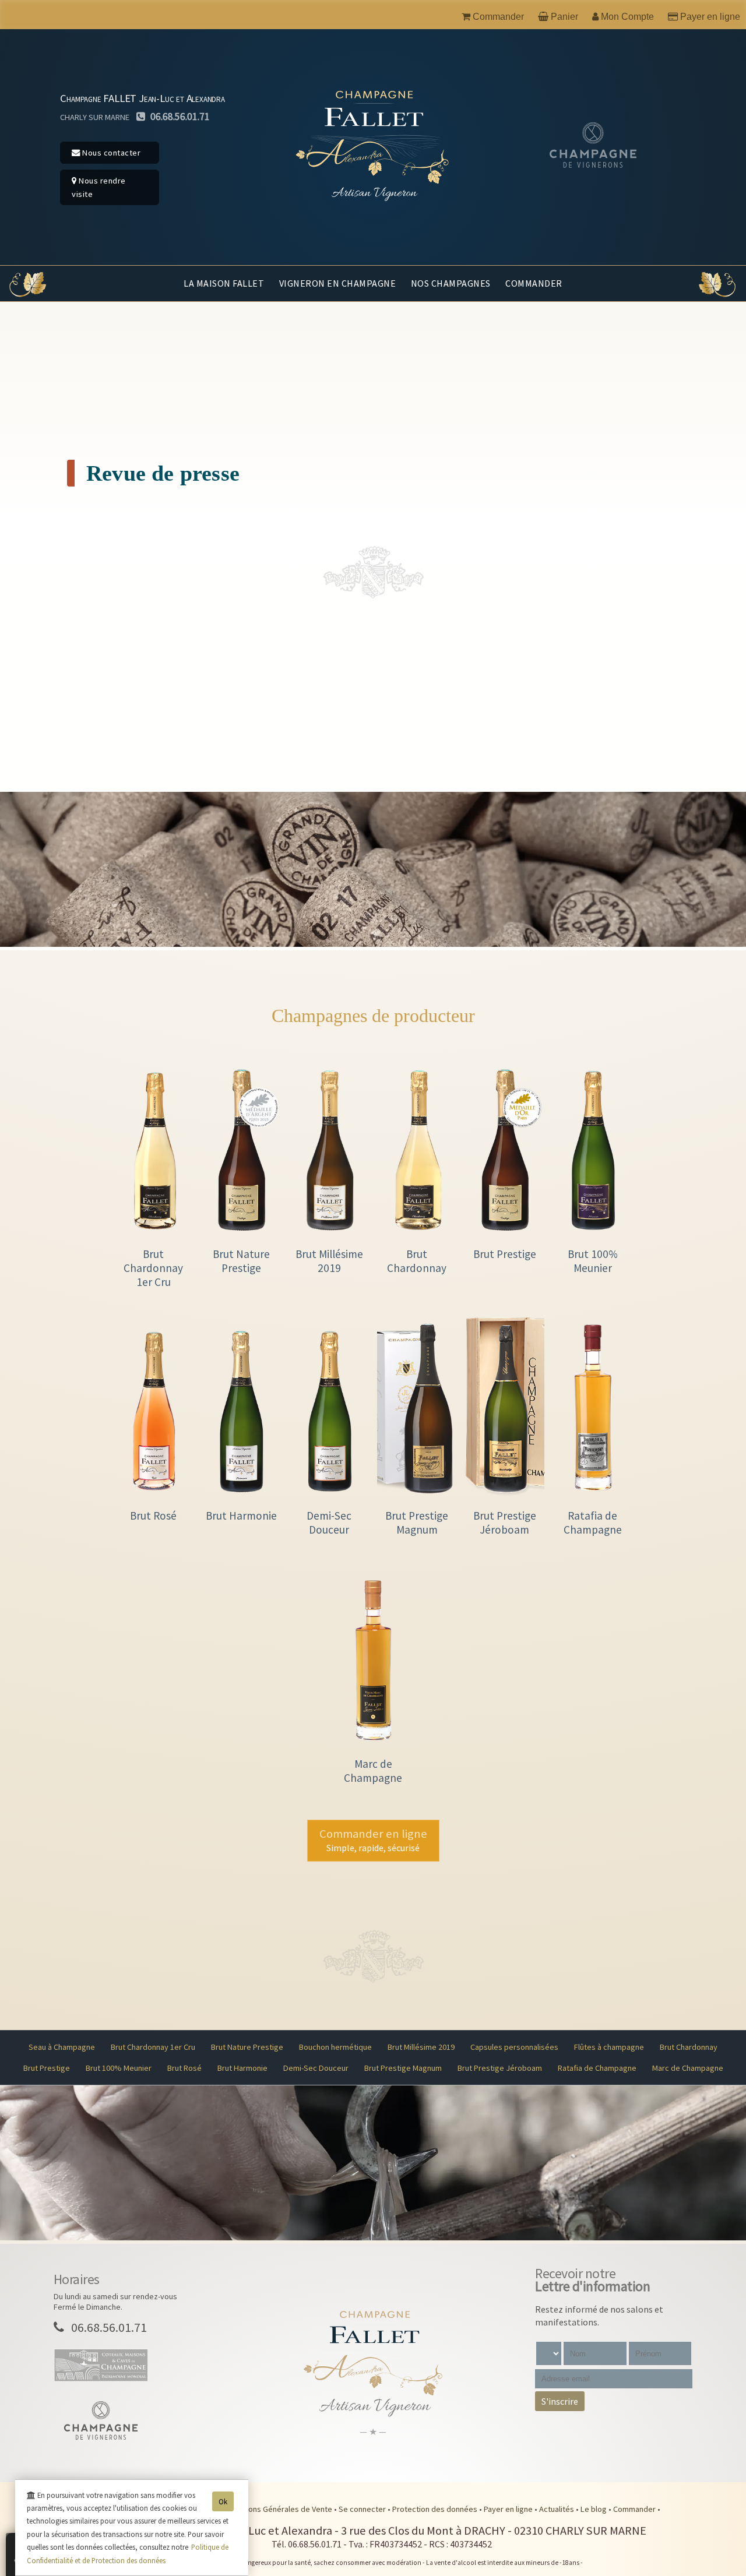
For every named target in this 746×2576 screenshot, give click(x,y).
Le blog (594, 2509)
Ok (223, 2501)
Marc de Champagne (688, 2068)
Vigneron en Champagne (338, 283)
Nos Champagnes (451, 283)
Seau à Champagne (62, 2047)
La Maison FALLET (224, 283)
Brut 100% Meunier (119, 2068)
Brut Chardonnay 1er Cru (153, 2047)
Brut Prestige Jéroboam (500, 2068)
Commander (534, 283)
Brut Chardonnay (689, 2047)
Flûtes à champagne (609, 2047)
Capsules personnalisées (514, 2047)
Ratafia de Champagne (597, 2068)
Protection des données (436, 2509)
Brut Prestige (47, 2068)
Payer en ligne (509, 2509)
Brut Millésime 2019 (421, 2047)
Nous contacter (111, 153)
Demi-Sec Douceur (316, 2068)
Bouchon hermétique (335, 2047)
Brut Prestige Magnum (403, 2068)
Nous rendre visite (99, 187)
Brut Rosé (184, 2068)
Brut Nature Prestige (247, 2047)
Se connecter (363, 2509)
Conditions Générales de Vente (279, 2509)
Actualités (557, 2509)
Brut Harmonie (242, 2068)
